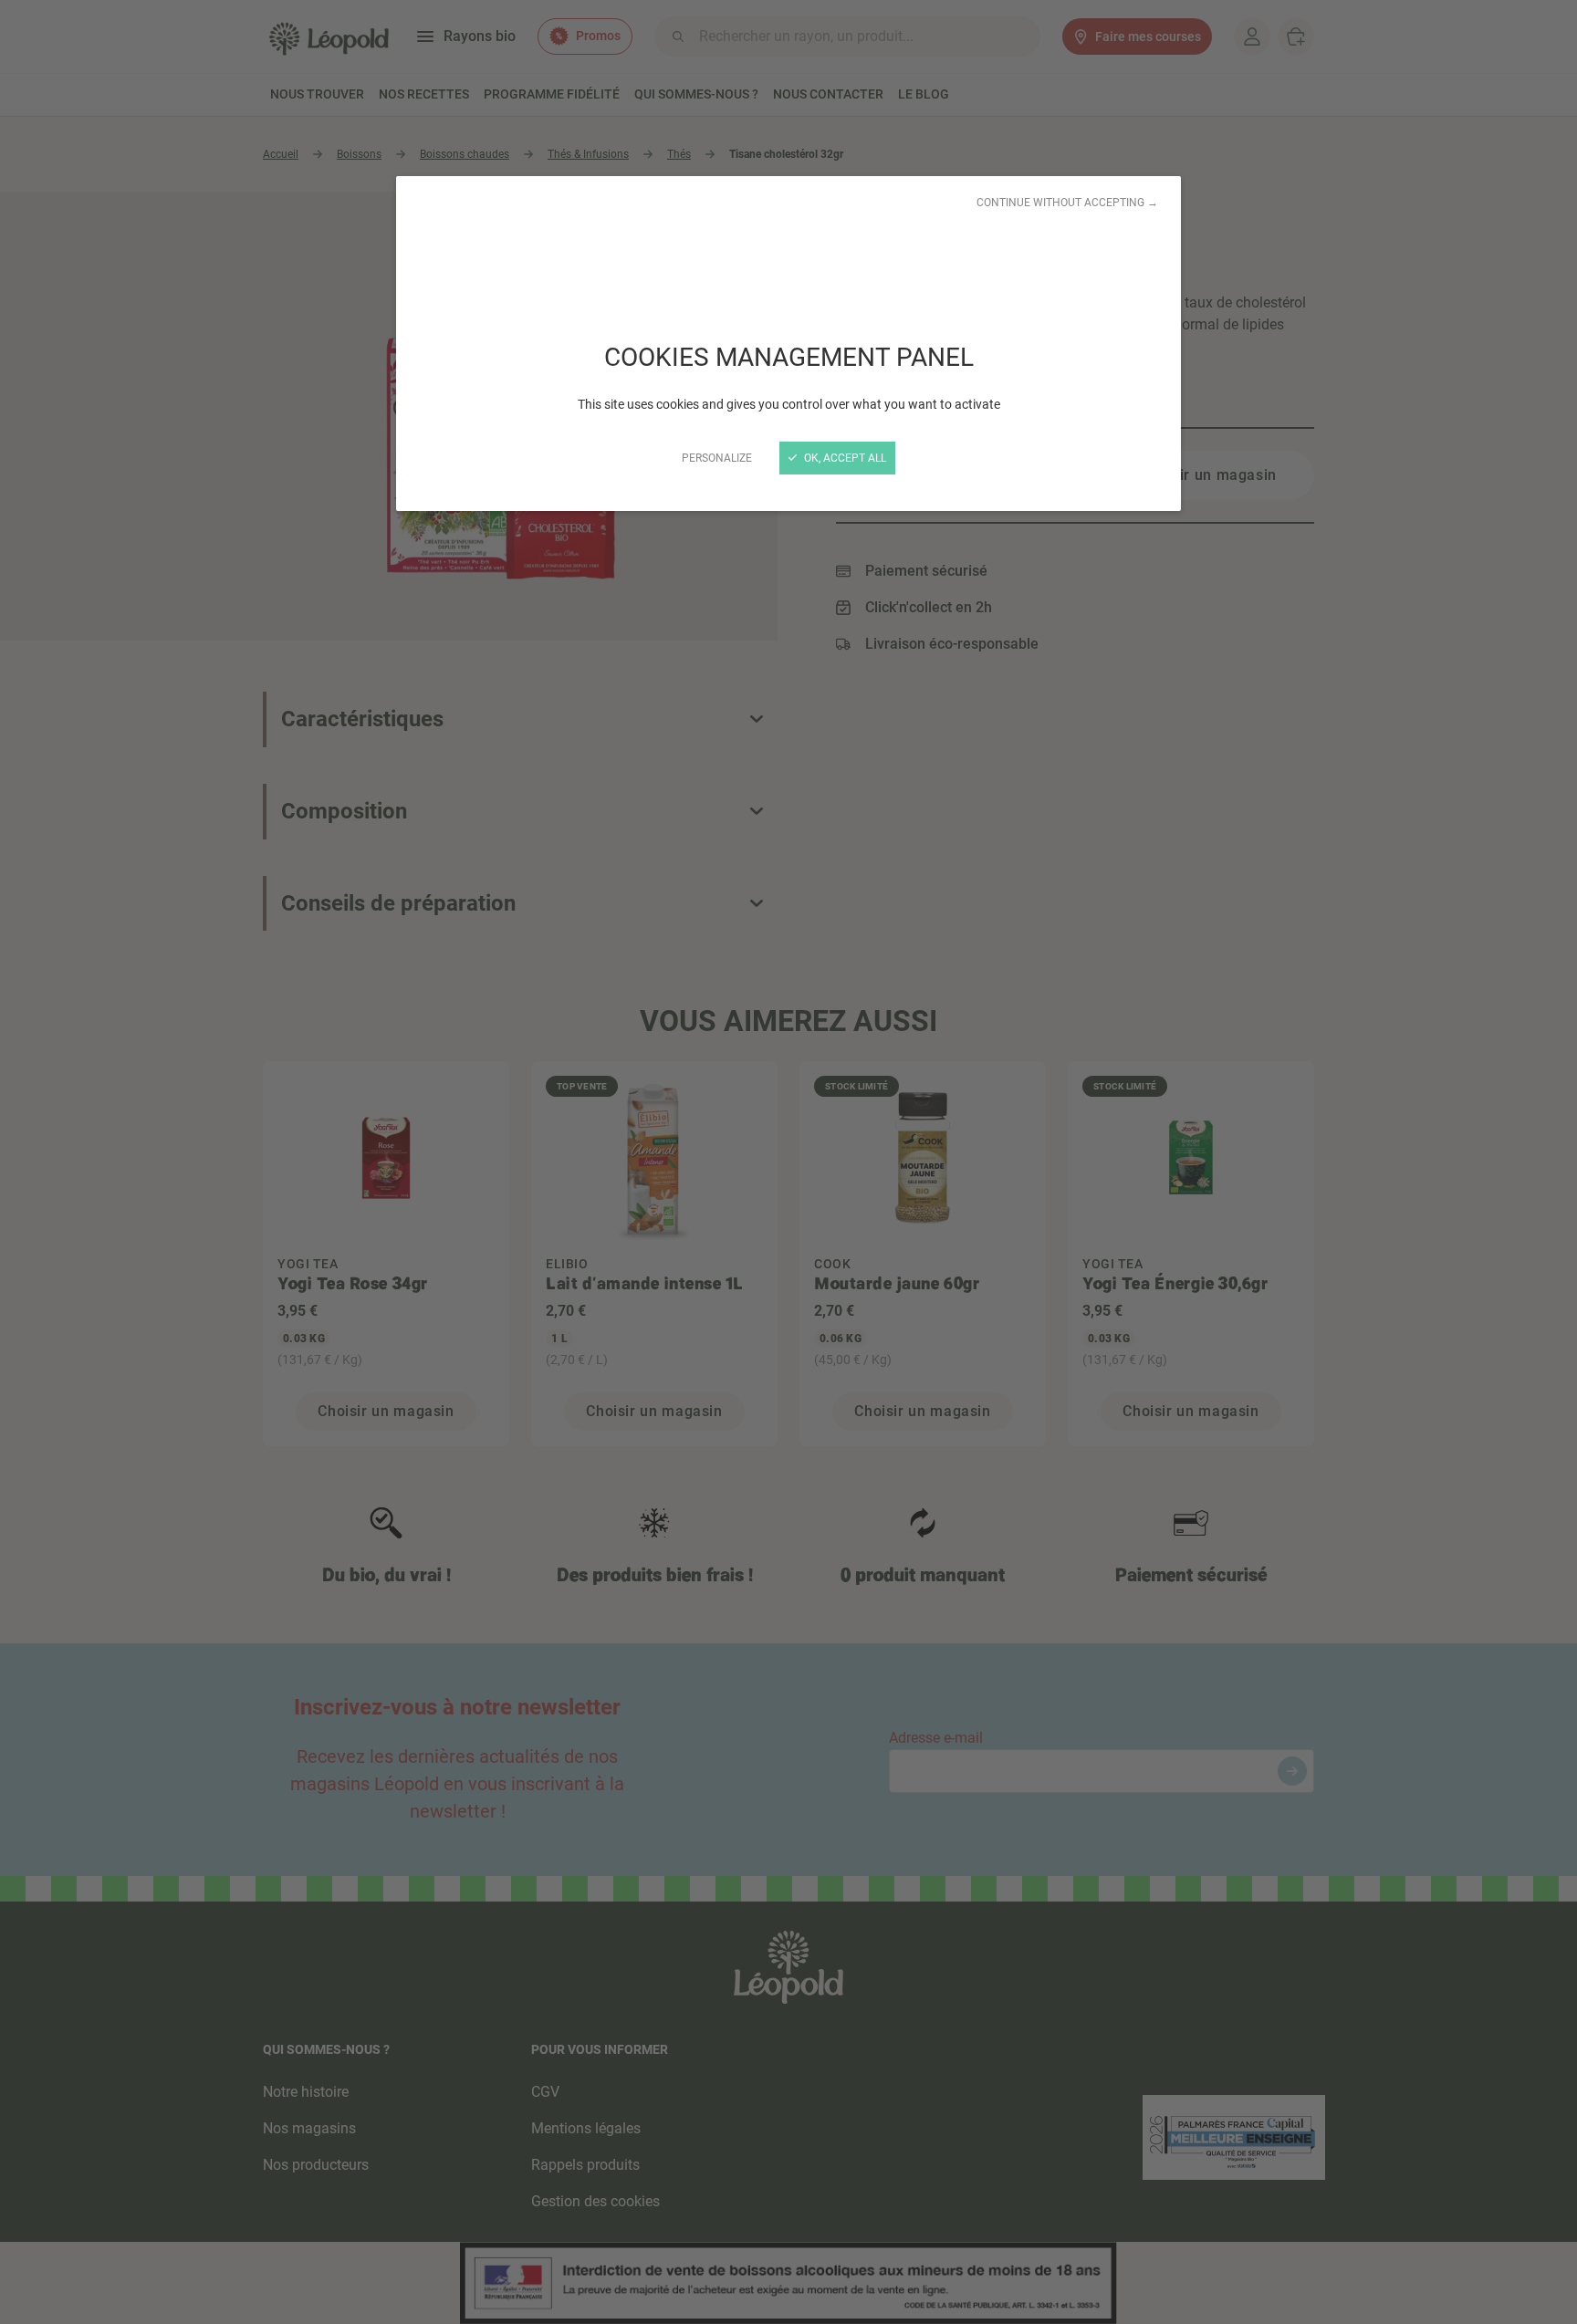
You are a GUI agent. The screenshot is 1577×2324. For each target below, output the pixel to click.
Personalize (717, 458)
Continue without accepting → (1067, 203)
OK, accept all (844, 458)
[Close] (788, 1162)
